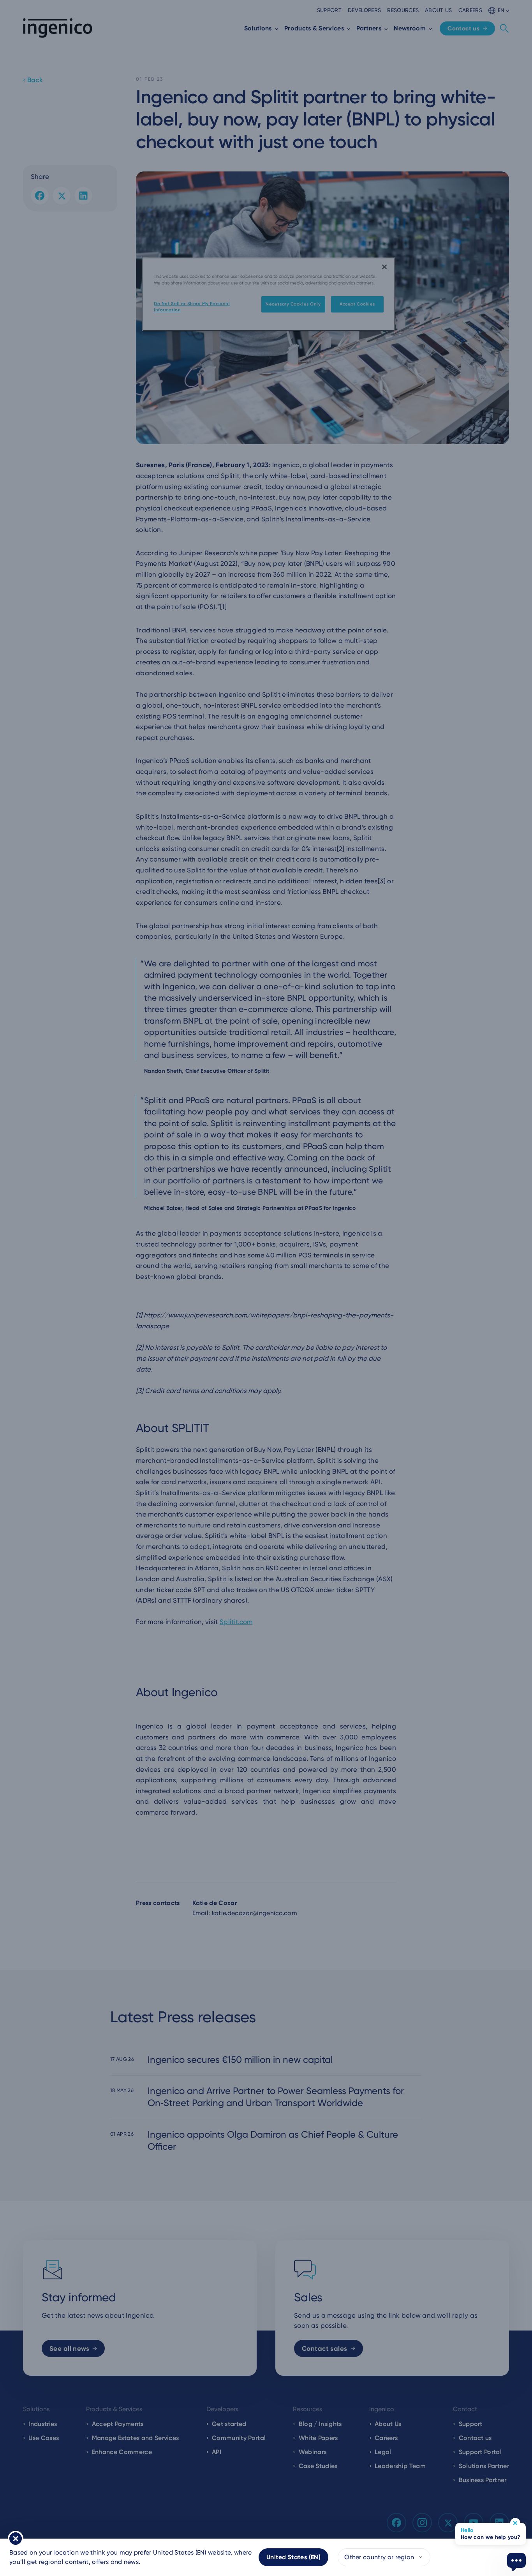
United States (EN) (293, 2557)
